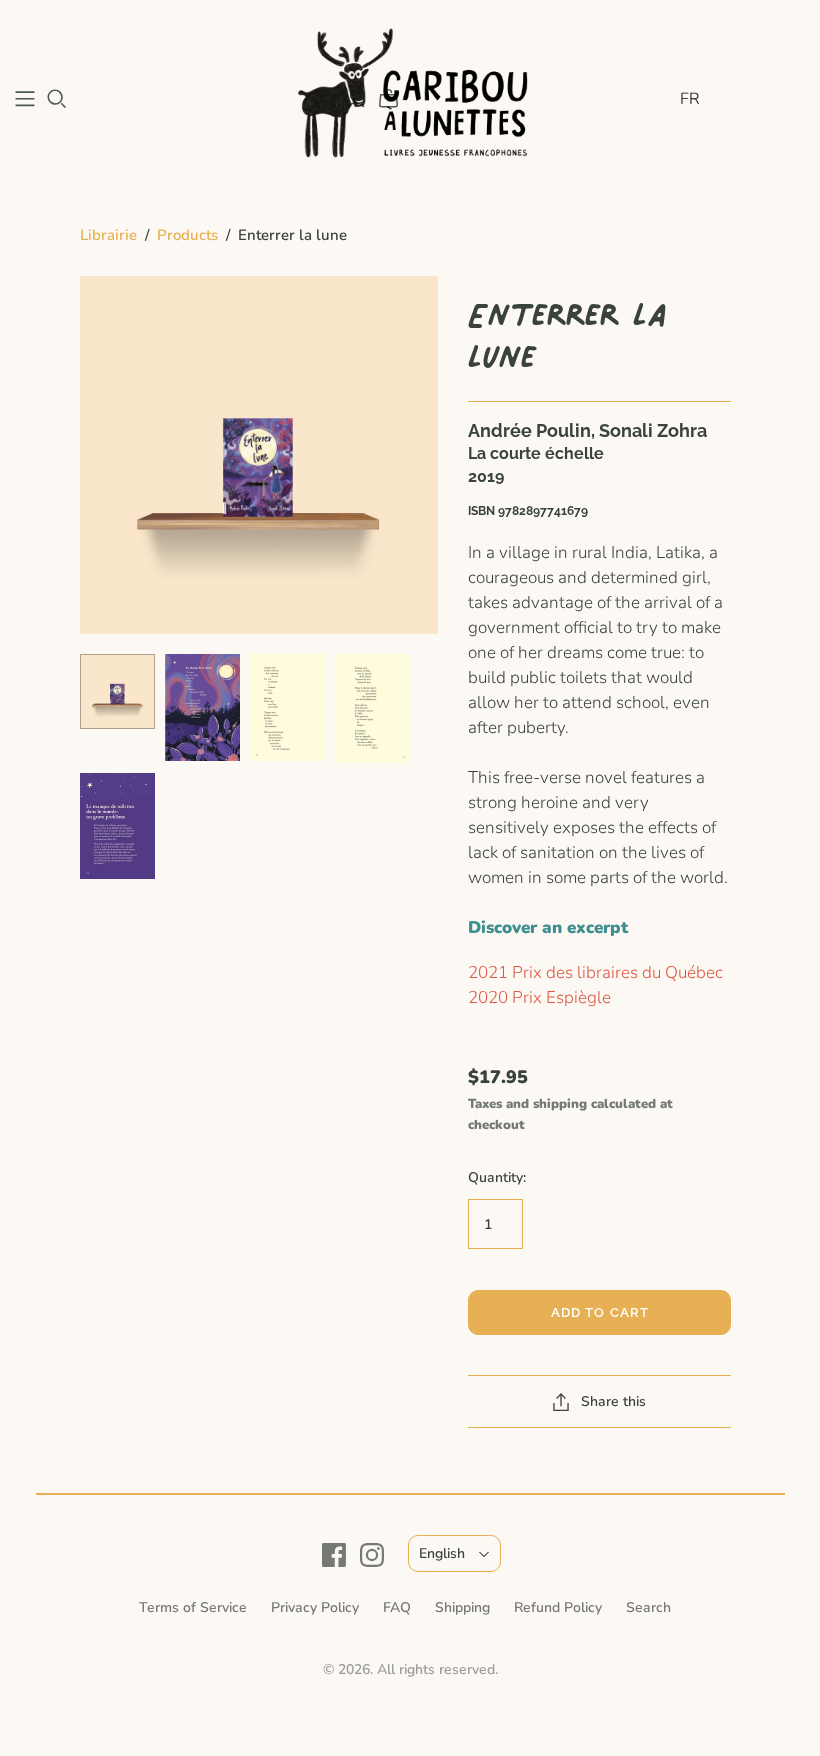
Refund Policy (558, 1607)
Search (648, 1607)
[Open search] (57, 99)
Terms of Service (193, 1607)
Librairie (108, 235)
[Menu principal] (25, 99)
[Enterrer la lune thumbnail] (117, 691)
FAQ (397, 1607)
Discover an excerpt (548, 927)
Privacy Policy (315, 1607)
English (442, 1553)
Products (187, 235)
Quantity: (497, 1177)
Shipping (462, 1607)
